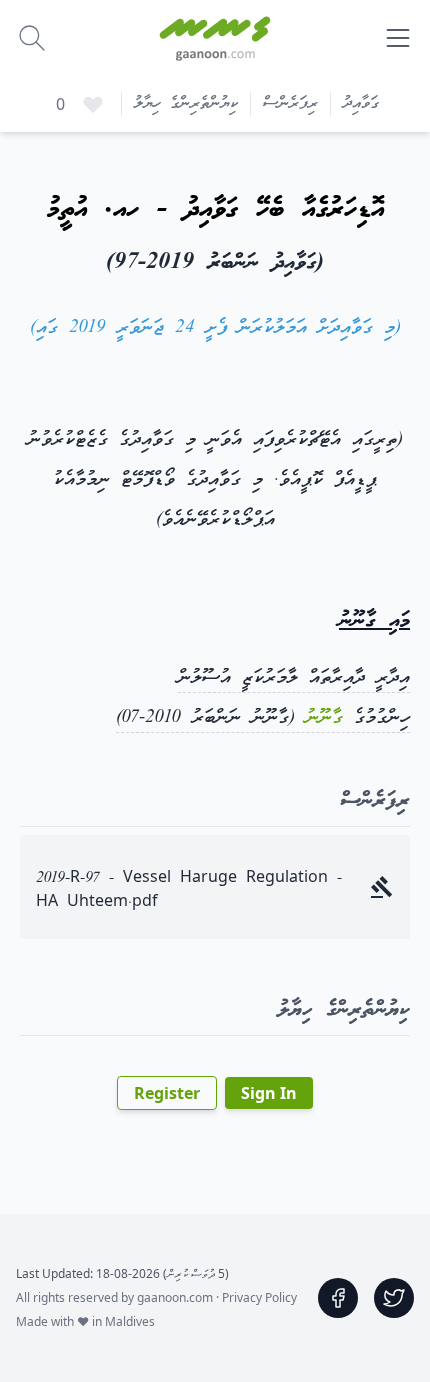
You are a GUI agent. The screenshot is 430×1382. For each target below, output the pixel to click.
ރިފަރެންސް (290, 104)
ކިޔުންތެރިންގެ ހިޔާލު (186, 104)
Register (167, 1093)
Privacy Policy (259, 1297)
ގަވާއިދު (361, 104)
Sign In (269, 1093)
